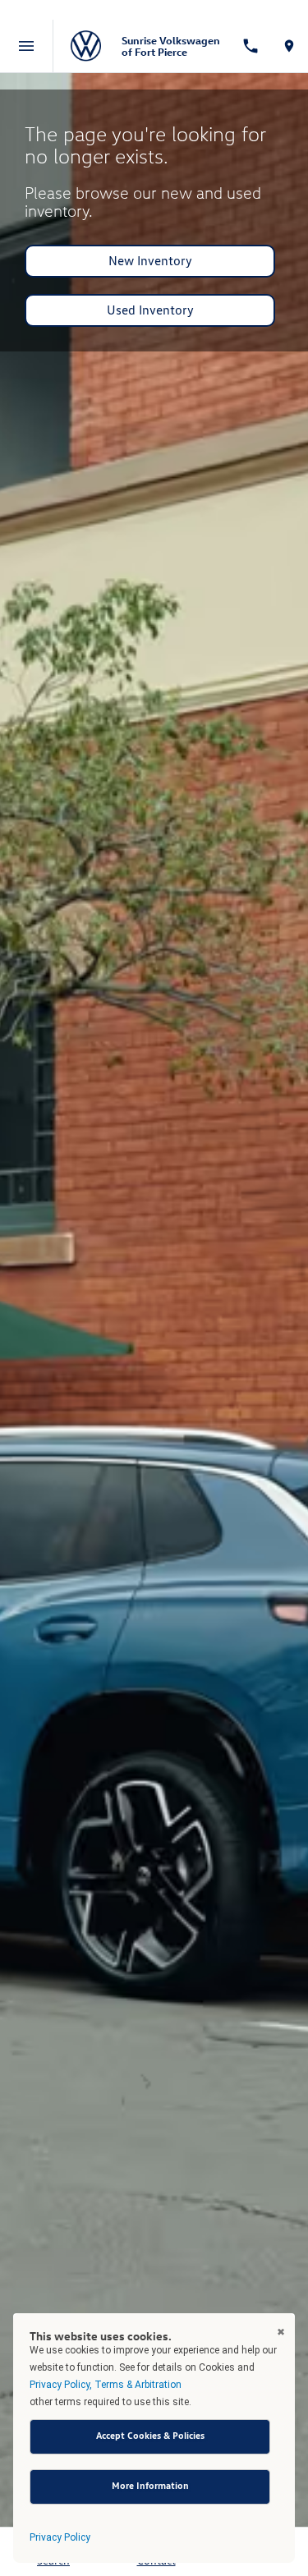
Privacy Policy (60, 2537)
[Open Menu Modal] (27, 46)
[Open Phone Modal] (250, 46)
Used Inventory (150, 310)
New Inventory (150, 261)
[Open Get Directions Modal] (289, 46)
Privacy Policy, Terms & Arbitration (106, 2385)
